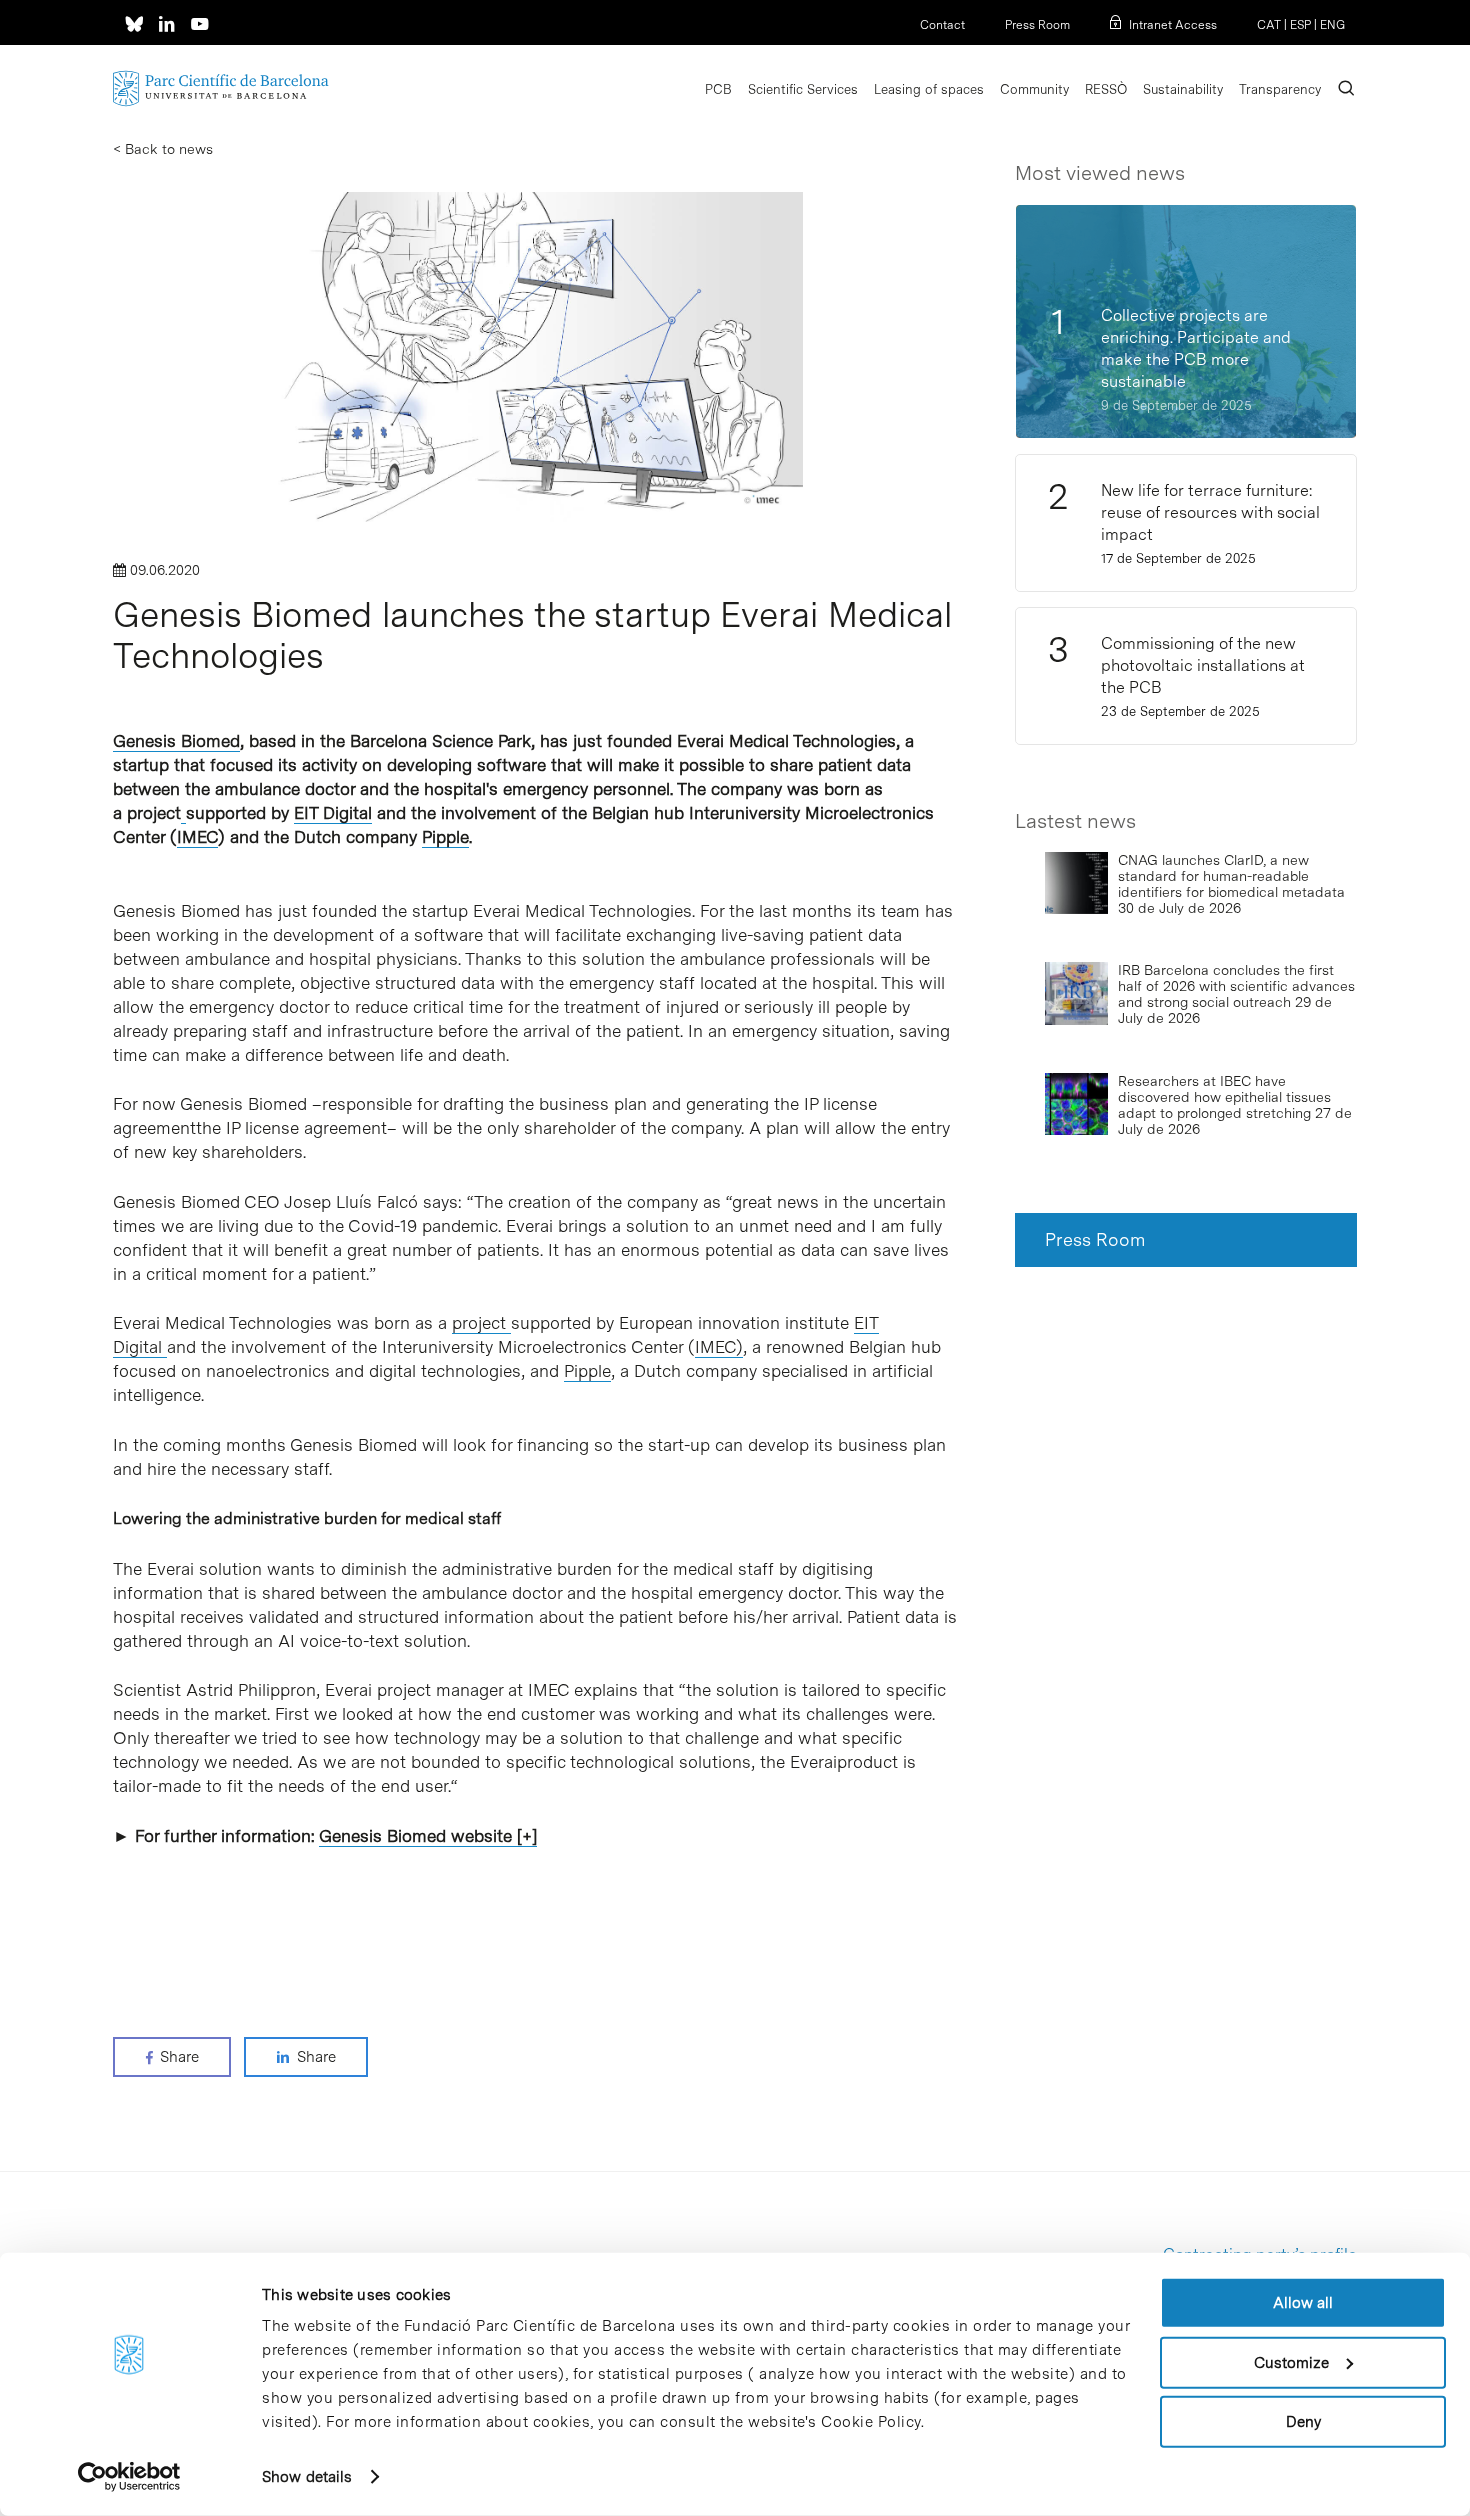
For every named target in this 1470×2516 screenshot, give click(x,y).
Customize (1291, 2362)
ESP (1300, 25)
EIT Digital (333, 813)
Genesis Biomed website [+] (428, 1836)
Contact (942, 25)
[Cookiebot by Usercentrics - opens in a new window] (129, 2477)
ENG (1332, 25)
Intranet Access (1173, 25)
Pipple (445, 837)
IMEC (197, 837)
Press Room (1037, 25)
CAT (1269, 25)
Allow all (1303, 2303)
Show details (307, 2477)
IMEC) (719, 1347)
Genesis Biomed (176, 741)
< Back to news (163, 149)
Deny (1303, 2422)
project (481, 1323)
